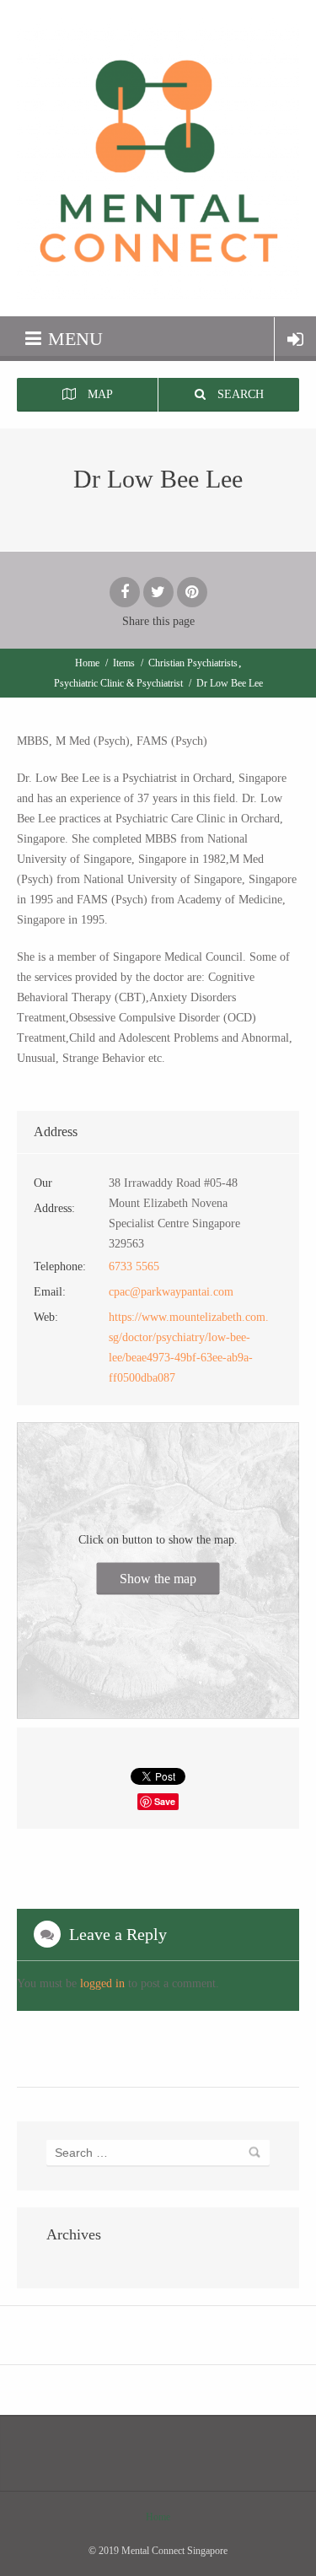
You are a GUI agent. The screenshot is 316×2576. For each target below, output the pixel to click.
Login (295, 339)
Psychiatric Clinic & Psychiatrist (118, 683)
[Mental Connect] (158, 158)
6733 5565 (134, 1266)
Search (239, 394)
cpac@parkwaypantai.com (171, 1292)
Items (124, 663)
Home (87, 663)
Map (99, 394)
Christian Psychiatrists (193, 663)
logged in (102, 1983)
